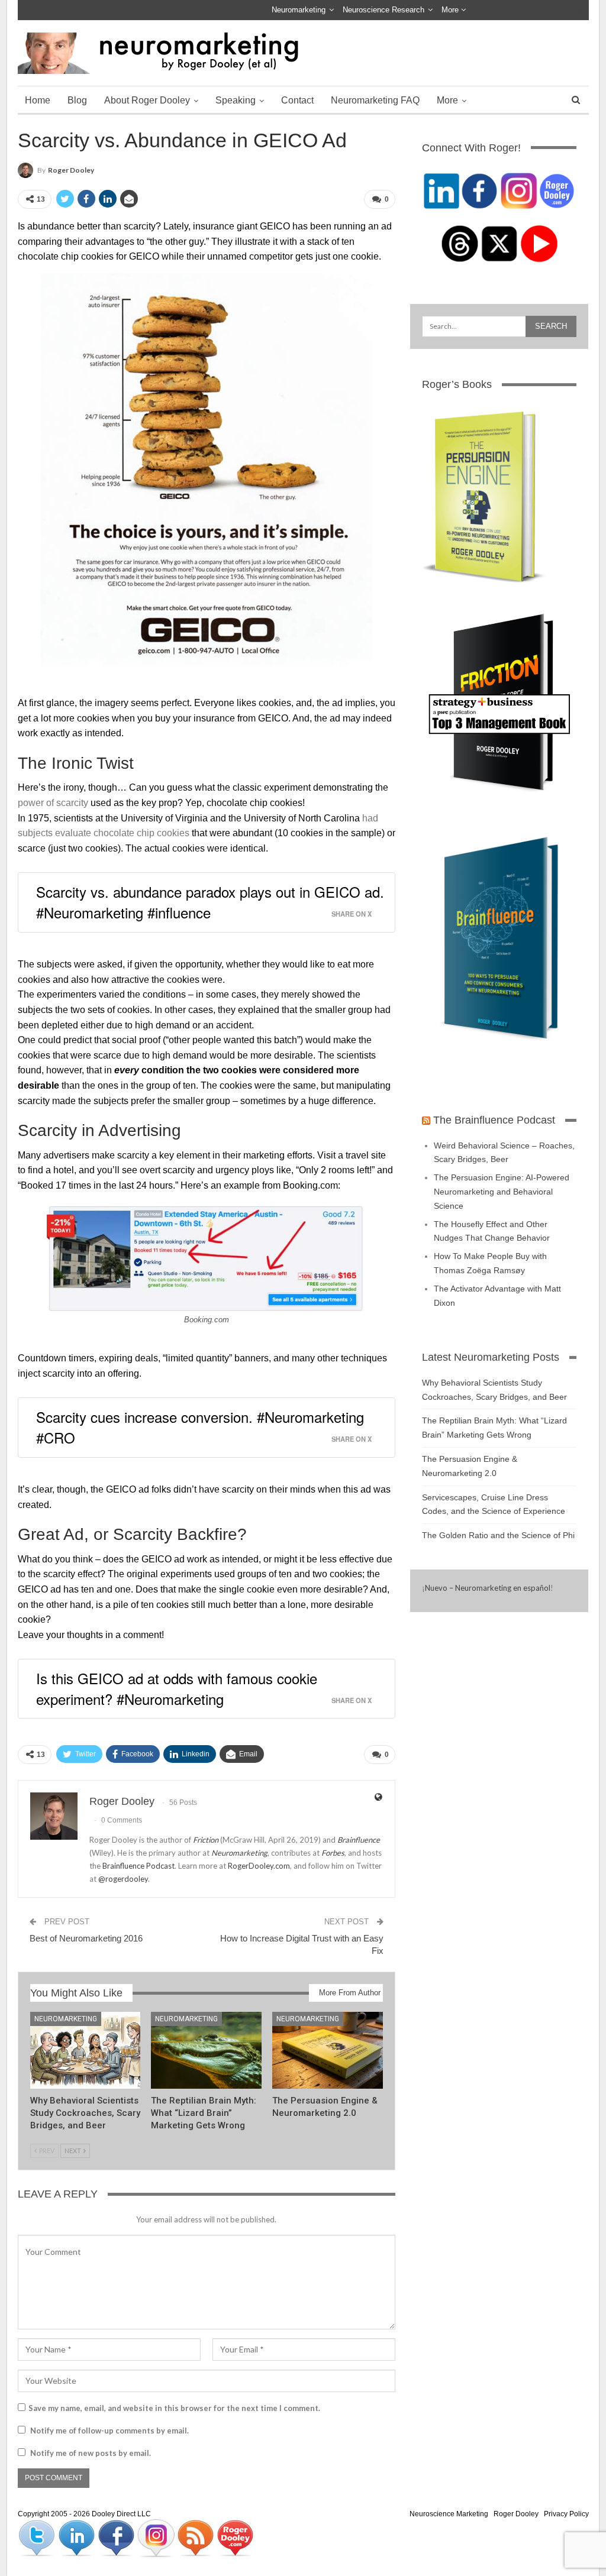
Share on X (352, 914)
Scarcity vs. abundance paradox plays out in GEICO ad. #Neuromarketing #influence (210, 902)
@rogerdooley (123, 1879)
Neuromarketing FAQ (375, 100)
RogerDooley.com (259, 1866)
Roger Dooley (516, 2514)
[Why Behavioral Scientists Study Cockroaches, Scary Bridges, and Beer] (86, 2051)
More (451, 10)
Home (38, 100)
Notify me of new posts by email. (91, 2453)
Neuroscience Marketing (449, 2514)
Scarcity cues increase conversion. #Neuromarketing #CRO (200, 1427)
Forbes (333, 1853)
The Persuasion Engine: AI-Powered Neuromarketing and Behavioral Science (502, 1192)
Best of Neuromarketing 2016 (86, 1938)
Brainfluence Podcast (138, 1866)
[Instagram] (157, 2538)
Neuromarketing (299, 10)
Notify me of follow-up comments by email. (109, 2431)
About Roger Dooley (147, 100)
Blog (77, 100)
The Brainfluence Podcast (494, 1120)
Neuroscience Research (383, 10)
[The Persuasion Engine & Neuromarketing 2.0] (328, 2051)
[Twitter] (38, 2538)
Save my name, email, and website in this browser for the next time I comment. (174, 2408)
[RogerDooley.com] (235, 2538)
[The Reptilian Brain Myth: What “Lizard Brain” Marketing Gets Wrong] (206, 2051)
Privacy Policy (566, 2514)
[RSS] (196, 2538)
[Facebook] (117, 2538)
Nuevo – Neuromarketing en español (488, 1588)
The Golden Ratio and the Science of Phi (498, 1535)
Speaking (236, 100)
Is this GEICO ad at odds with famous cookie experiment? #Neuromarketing (177, 1688)
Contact (297, 100)
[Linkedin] (77, 2538)
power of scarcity (53, 803)
